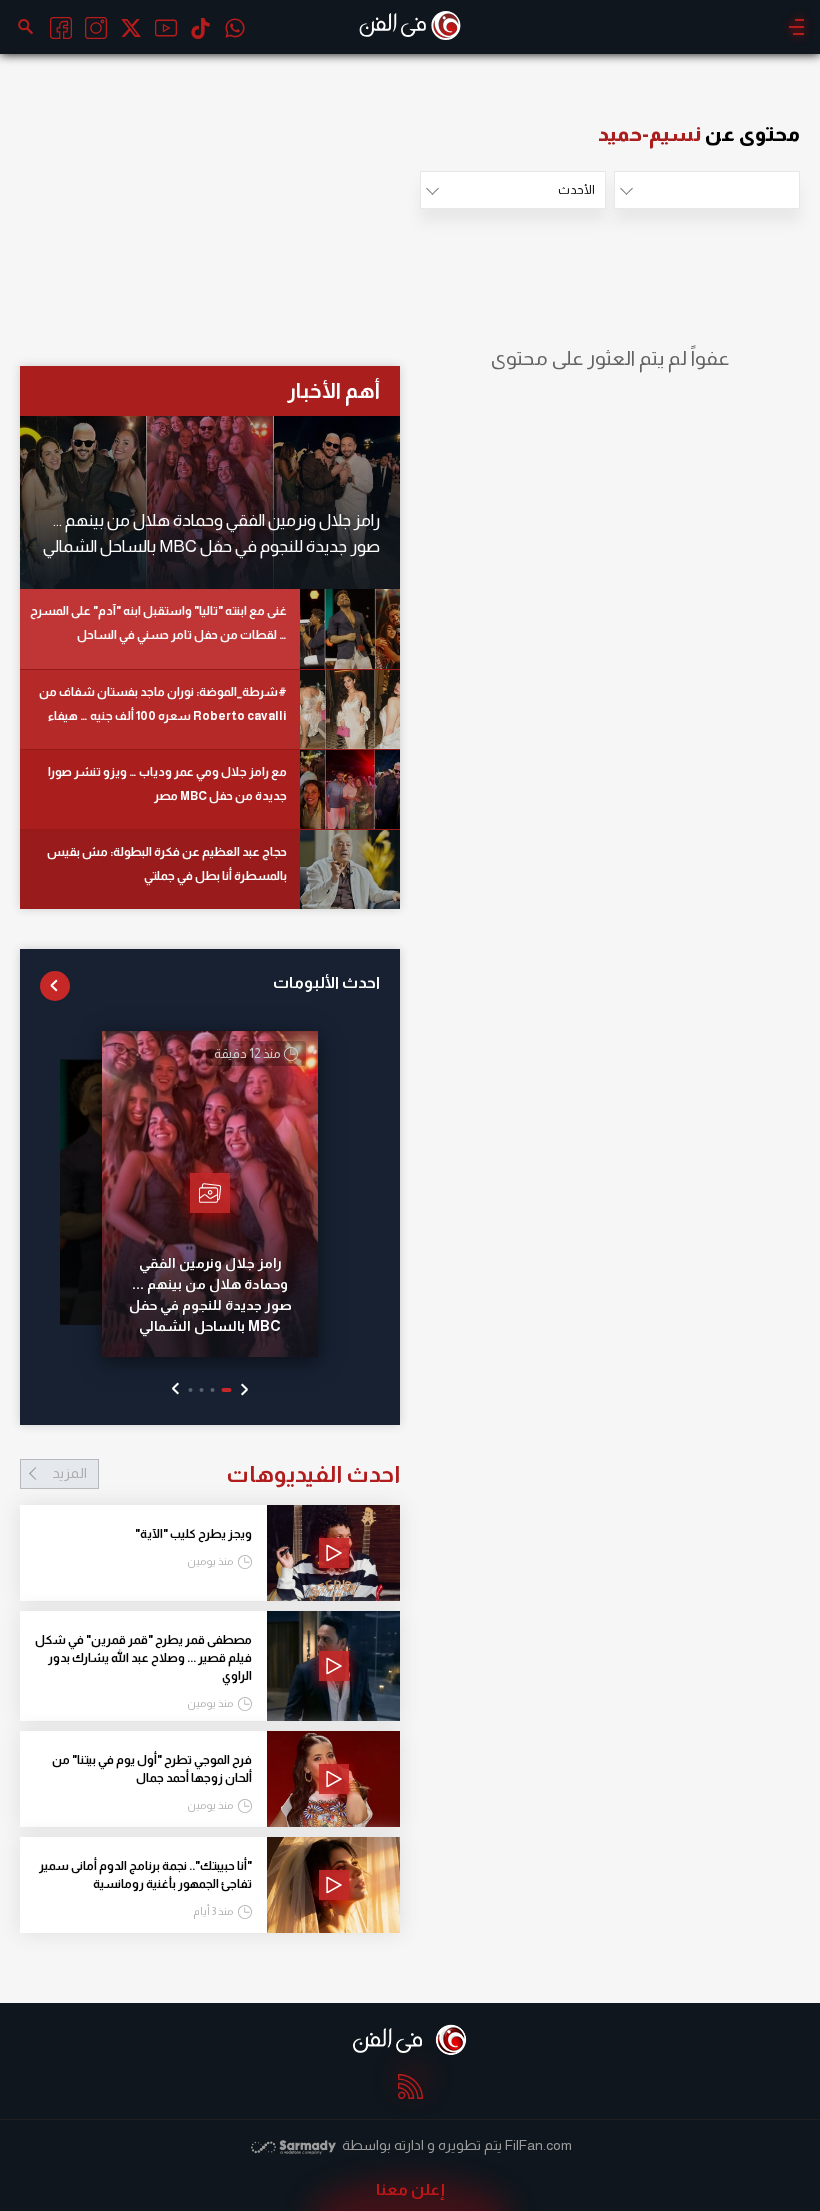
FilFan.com (538, 2145)
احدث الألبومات (326, 982)
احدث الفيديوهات (226, 1474)
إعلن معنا (410, 2189)
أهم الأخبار (333, 390)
